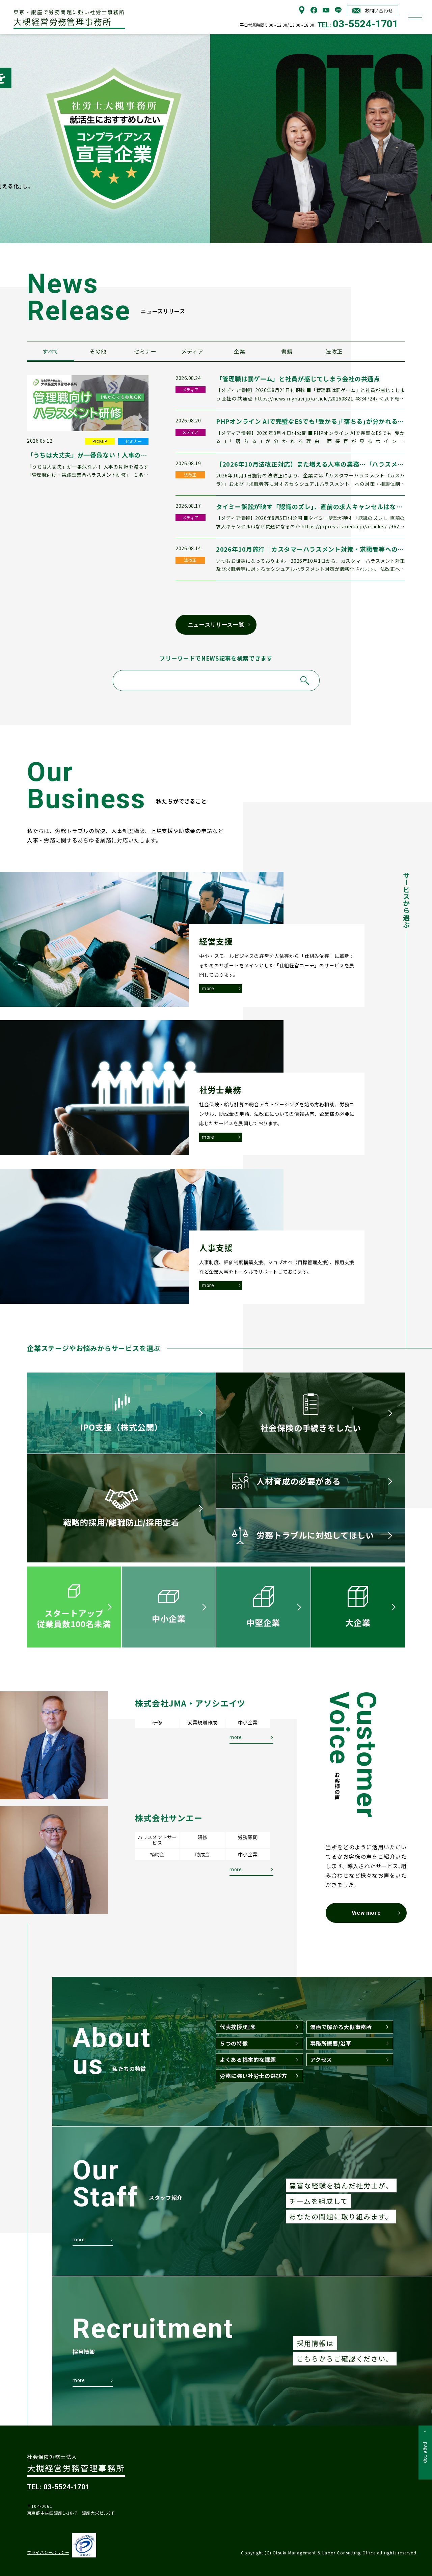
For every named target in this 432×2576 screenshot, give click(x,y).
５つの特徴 (234, 2043)
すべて (51, 351)
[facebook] (314, 12)
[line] (338, 12)
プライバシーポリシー (48, 2552)
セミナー (145, 351)
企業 (239, 351)
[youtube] (326, 12)
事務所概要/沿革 (331, 2043)
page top (426, 2453)
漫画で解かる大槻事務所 (341, 2027)
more (208, 989)
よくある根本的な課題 (248, 2059)
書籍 (287, 351)
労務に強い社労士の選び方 (253, 2076)
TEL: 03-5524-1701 (58, 2487)
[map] (302, 12)
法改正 (334, 351)
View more (366, 1913)
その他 (98, 351)
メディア (192, 351)
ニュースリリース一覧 (216, 625)
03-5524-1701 (366, 24)
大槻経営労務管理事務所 (69, 18)
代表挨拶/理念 (238, 2027)
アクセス (321, 2059)
